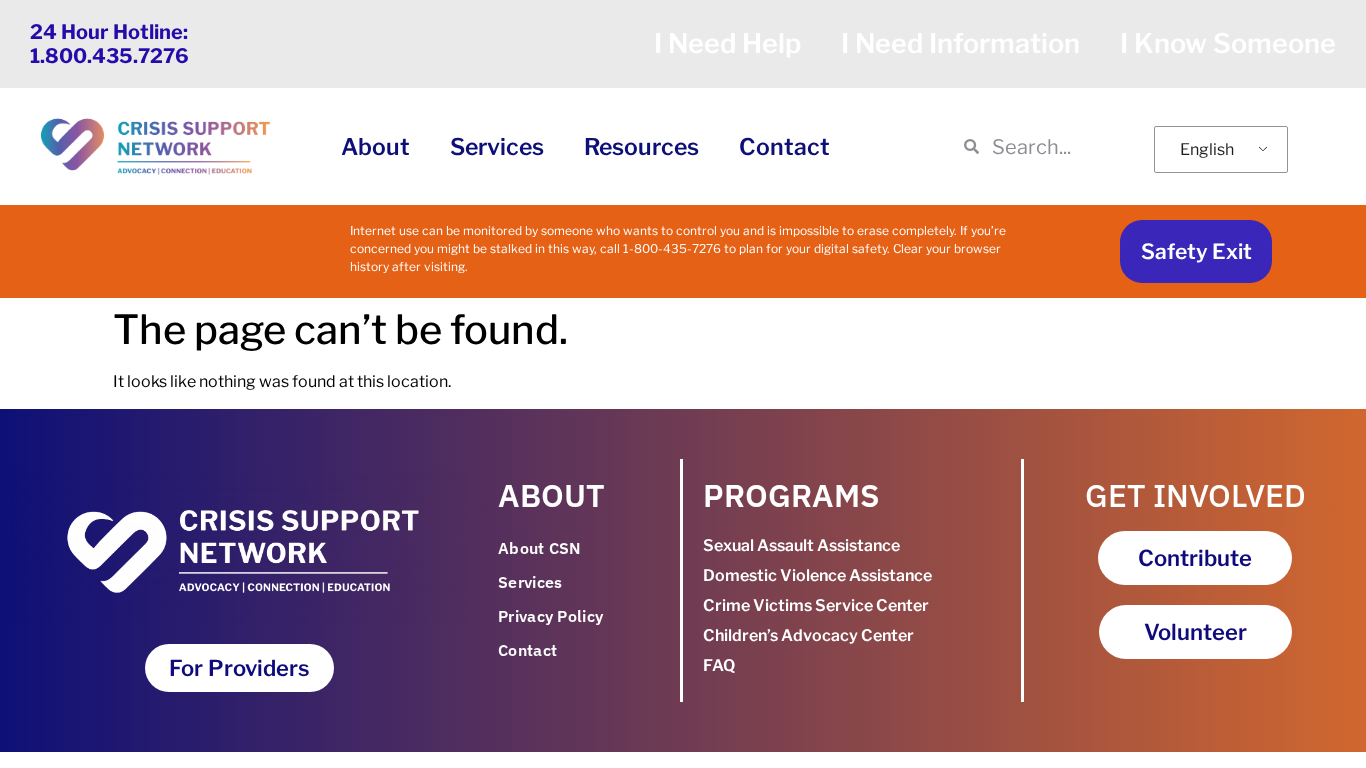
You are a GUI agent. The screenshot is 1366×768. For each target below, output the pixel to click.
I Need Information (960, 43)
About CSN (540, 548)
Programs (791, 495)
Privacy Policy (550, 616)
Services (497, 147)
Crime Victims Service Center (816, 605)
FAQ (719, 665)
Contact (784, 147)
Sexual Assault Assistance (801, 545)
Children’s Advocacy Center (808, 635)
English (1207, 149)
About (375, 147)
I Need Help (727, 43)
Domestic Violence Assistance (817, 575)
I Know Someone (1228, 43)
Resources (641, 147)
